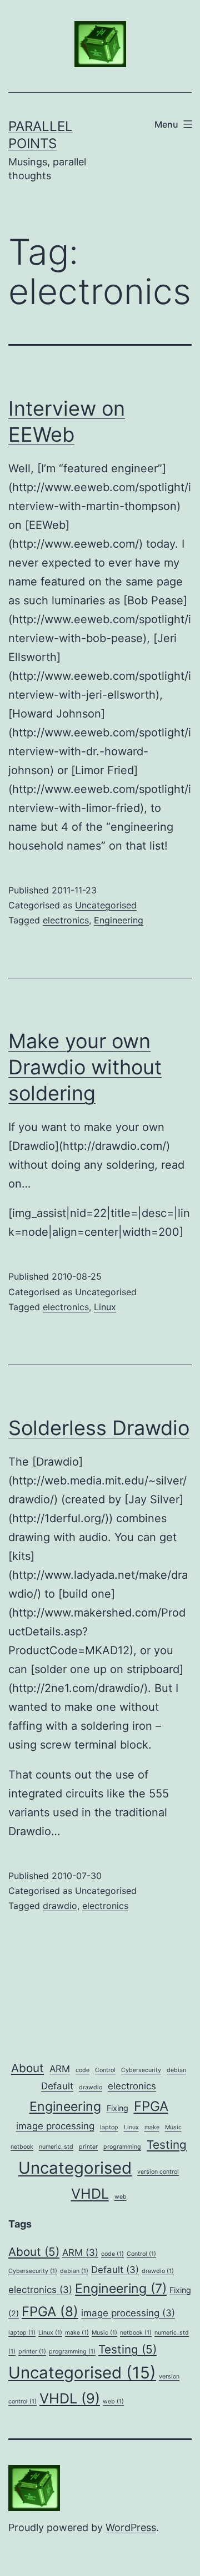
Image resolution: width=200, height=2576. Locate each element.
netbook (22, 2147)
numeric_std (56, 2147)
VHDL (90, 2194)
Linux (105, 1307)
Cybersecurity (141, 2070)
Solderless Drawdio (99, 1428)
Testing (167, 2145)
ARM (60, 2069)
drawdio (60, 1906)
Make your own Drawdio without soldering (85, 1067)
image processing (55, 2126)
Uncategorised (106, 905)
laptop (109, 2127)
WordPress (131, 2527)
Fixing (117, 2108)
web (121, 2197)
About (27, 2068)
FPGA (151, 2106)
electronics (66, 920)
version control (158, 2172)
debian (176, 2070)
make (152, 2127)
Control (105, 2070)
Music (173, 2127)
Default (57, 2086)
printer (88, 2147)
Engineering (119, 920)
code (82, 2070)
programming (122, 2147)
